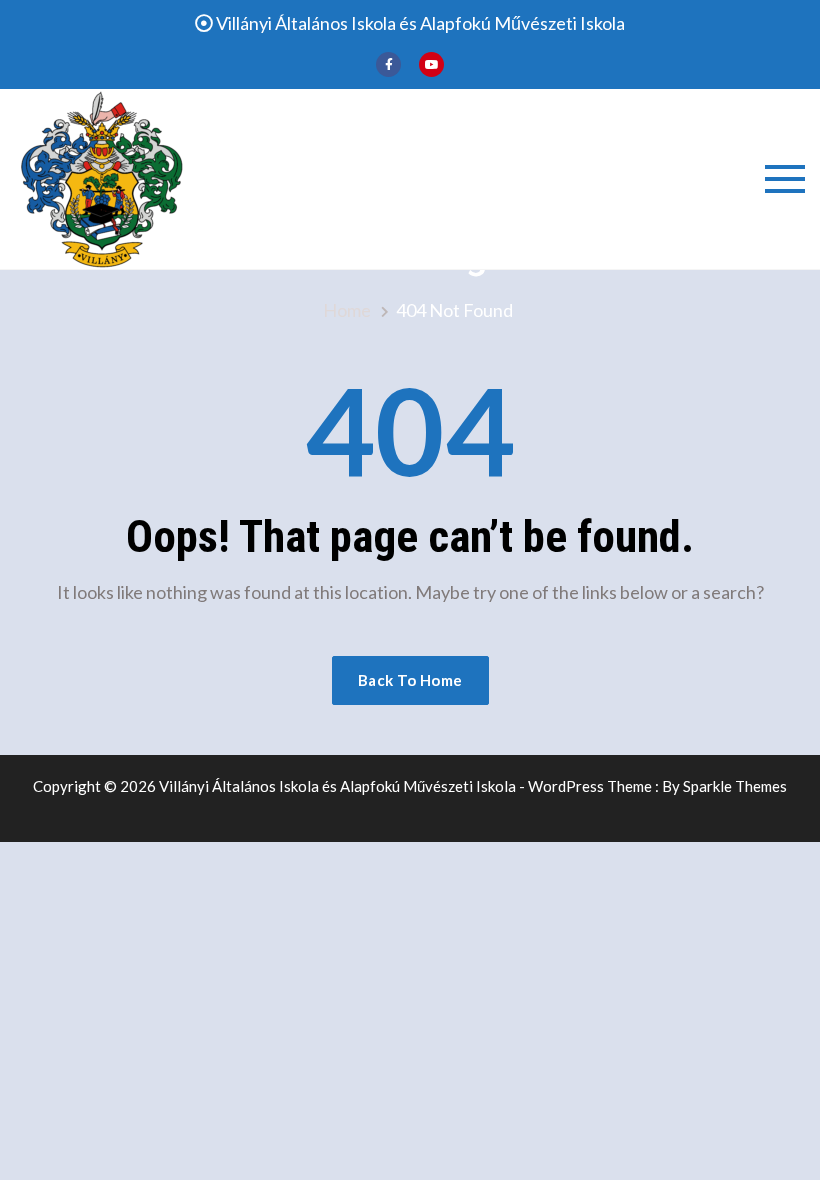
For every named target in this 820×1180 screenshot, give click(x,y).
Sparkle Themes (735, 786)
